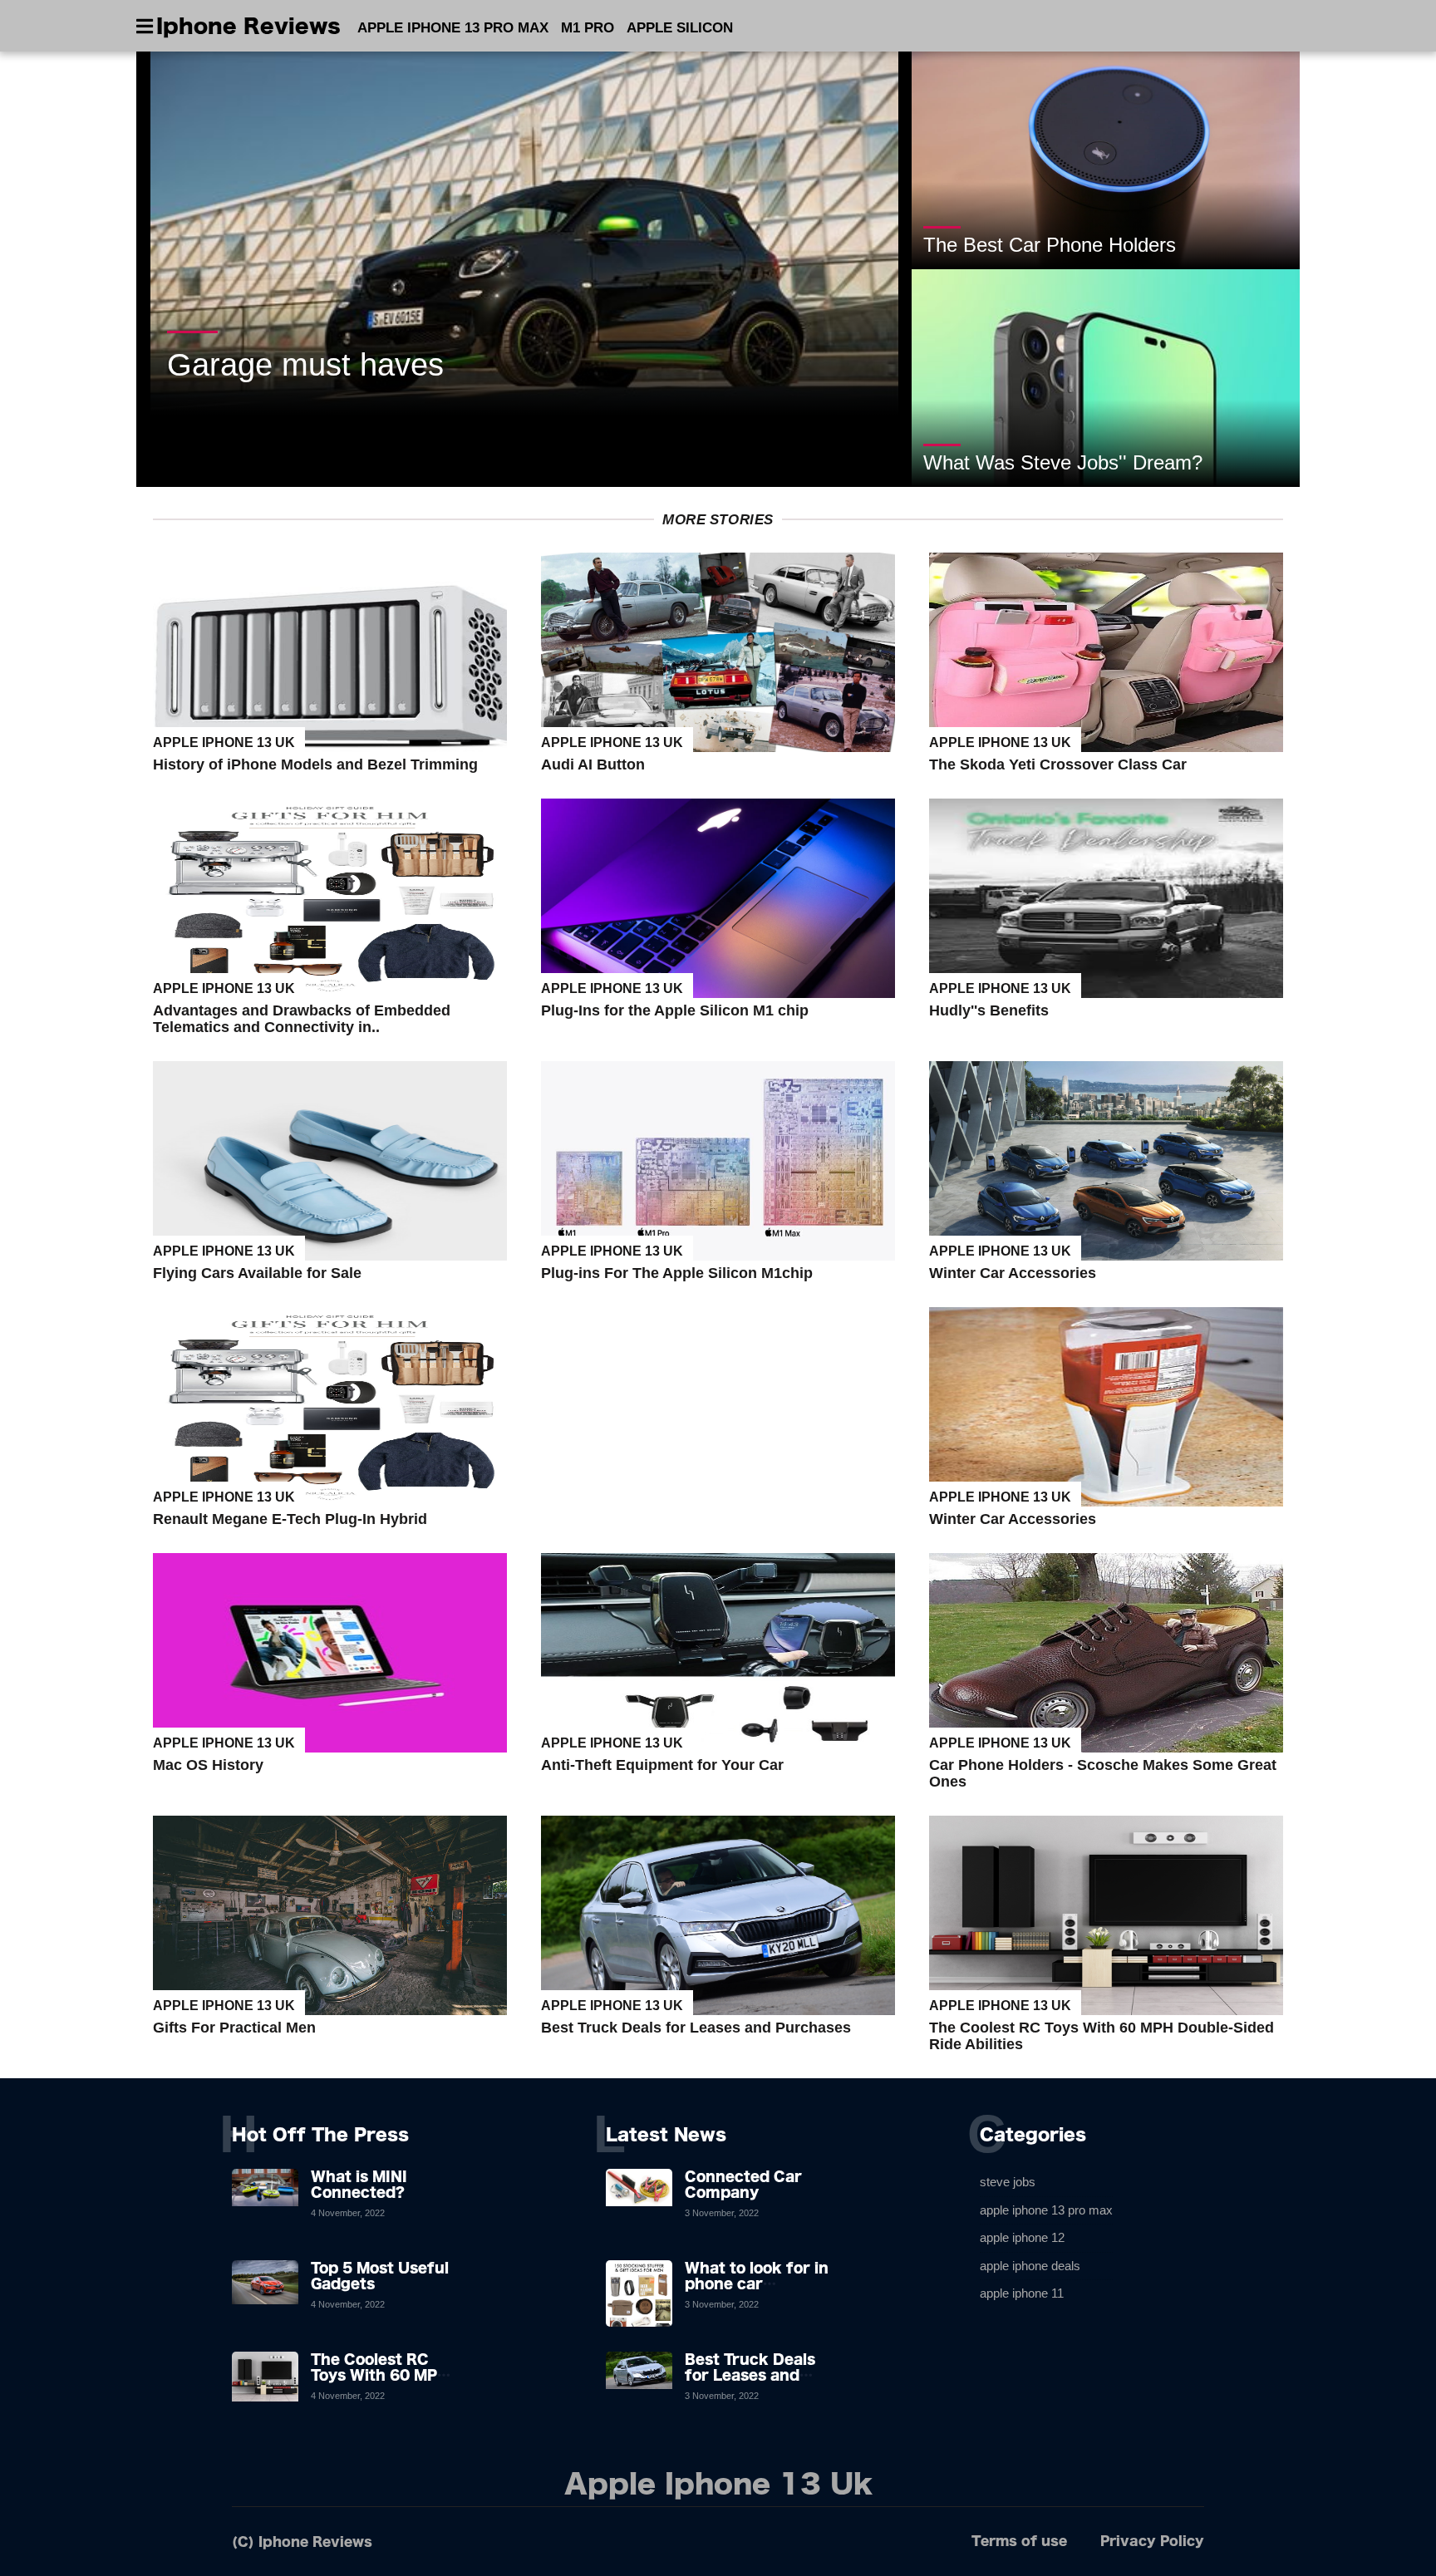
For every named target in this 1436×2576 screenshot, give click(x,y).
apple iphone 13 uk (224, 742)
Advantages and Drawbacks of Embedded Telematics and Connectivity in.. (302, 1019)
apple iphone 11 (1022, 2293)
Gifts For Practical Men (234, 2028)
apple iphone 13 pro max (1046, 2210)
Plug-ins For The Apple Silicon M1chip (677, 1273)
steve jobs (1008, 2182)
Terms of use (1019, 2541)
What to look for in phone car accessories (757, 2283)
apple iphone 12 (1022, 2237)
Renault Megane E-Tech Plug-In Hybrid (290, 1519)
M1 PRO (588, 28)
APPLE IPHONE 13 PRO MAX (453, 28)
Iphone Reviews (248, 26)
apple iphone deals (1030, 2266)
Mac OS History (208, 1765)
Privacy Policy (1152, 2541)
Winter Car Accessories (1013, 1273)
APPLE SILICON (680, 28)
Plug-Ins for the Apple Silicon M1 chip (675, 1010)
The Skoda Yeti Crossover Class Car (1058, 764)
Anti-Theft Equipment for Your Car (662, 1765)
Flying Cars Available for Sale (257, 1273)
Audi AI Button (593, 764)
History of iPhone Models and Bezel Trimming (315, 764)
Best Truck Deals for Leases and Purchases (696, 2028)
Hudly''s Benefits (989, 1010)
